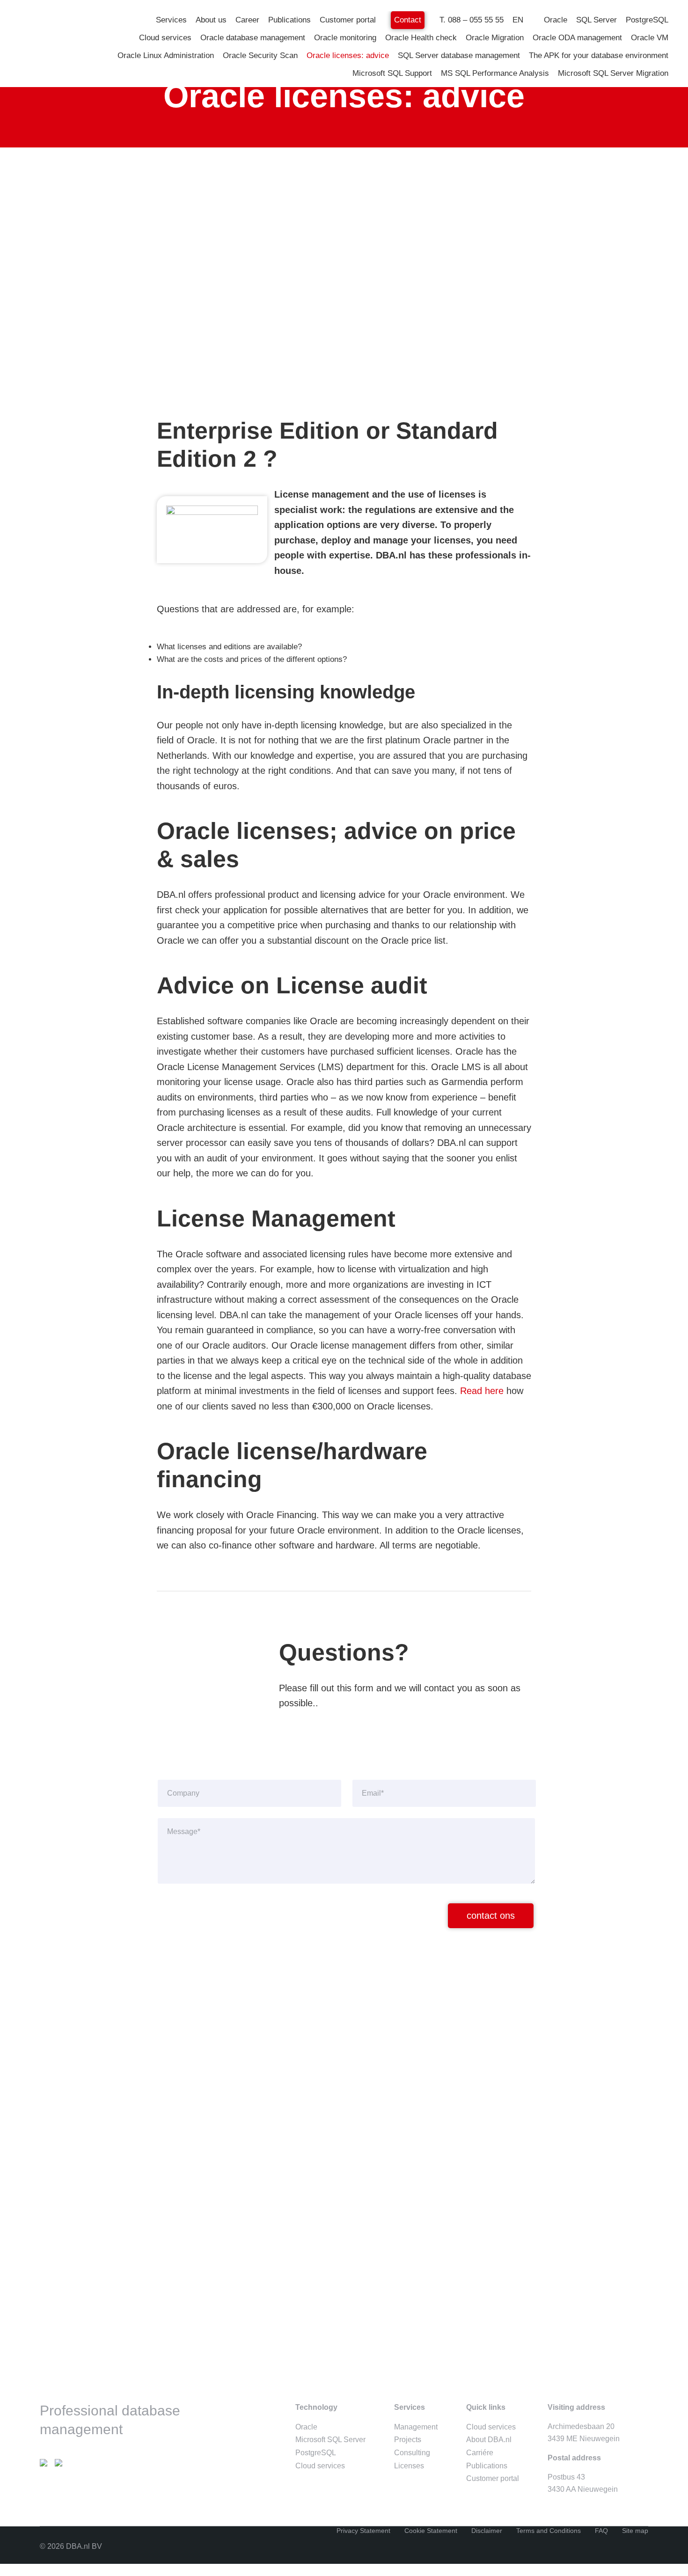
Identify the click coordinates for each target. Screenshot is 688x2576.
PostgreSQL (316, 2453)
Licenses (409, 2466)
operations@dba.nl (213, 2170)
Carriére (480, 2453)
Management (416, 2427)
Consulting (412, 2453)
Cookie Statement (431, 2531)
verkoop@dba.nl (209, 2075)
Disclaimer (487, 2531)
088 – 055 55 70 (208, 2123)
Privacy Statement (363, 2531)
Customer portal (493, 2478)
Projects (408, 2440)
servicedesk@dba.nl (216, 2136)
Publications (487, 2466)
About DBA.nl (489, 2440)
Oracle (306, 2427)
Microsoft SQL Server (330, 2440)
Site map (635, 2531)
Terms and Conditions (549, 2531)
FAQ (601, 2531)
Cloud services (320, 2466)
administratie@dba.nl (217, 2088)
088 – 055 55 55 (208, 2063)
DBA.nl (87, 15)
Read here (482, 1391)
